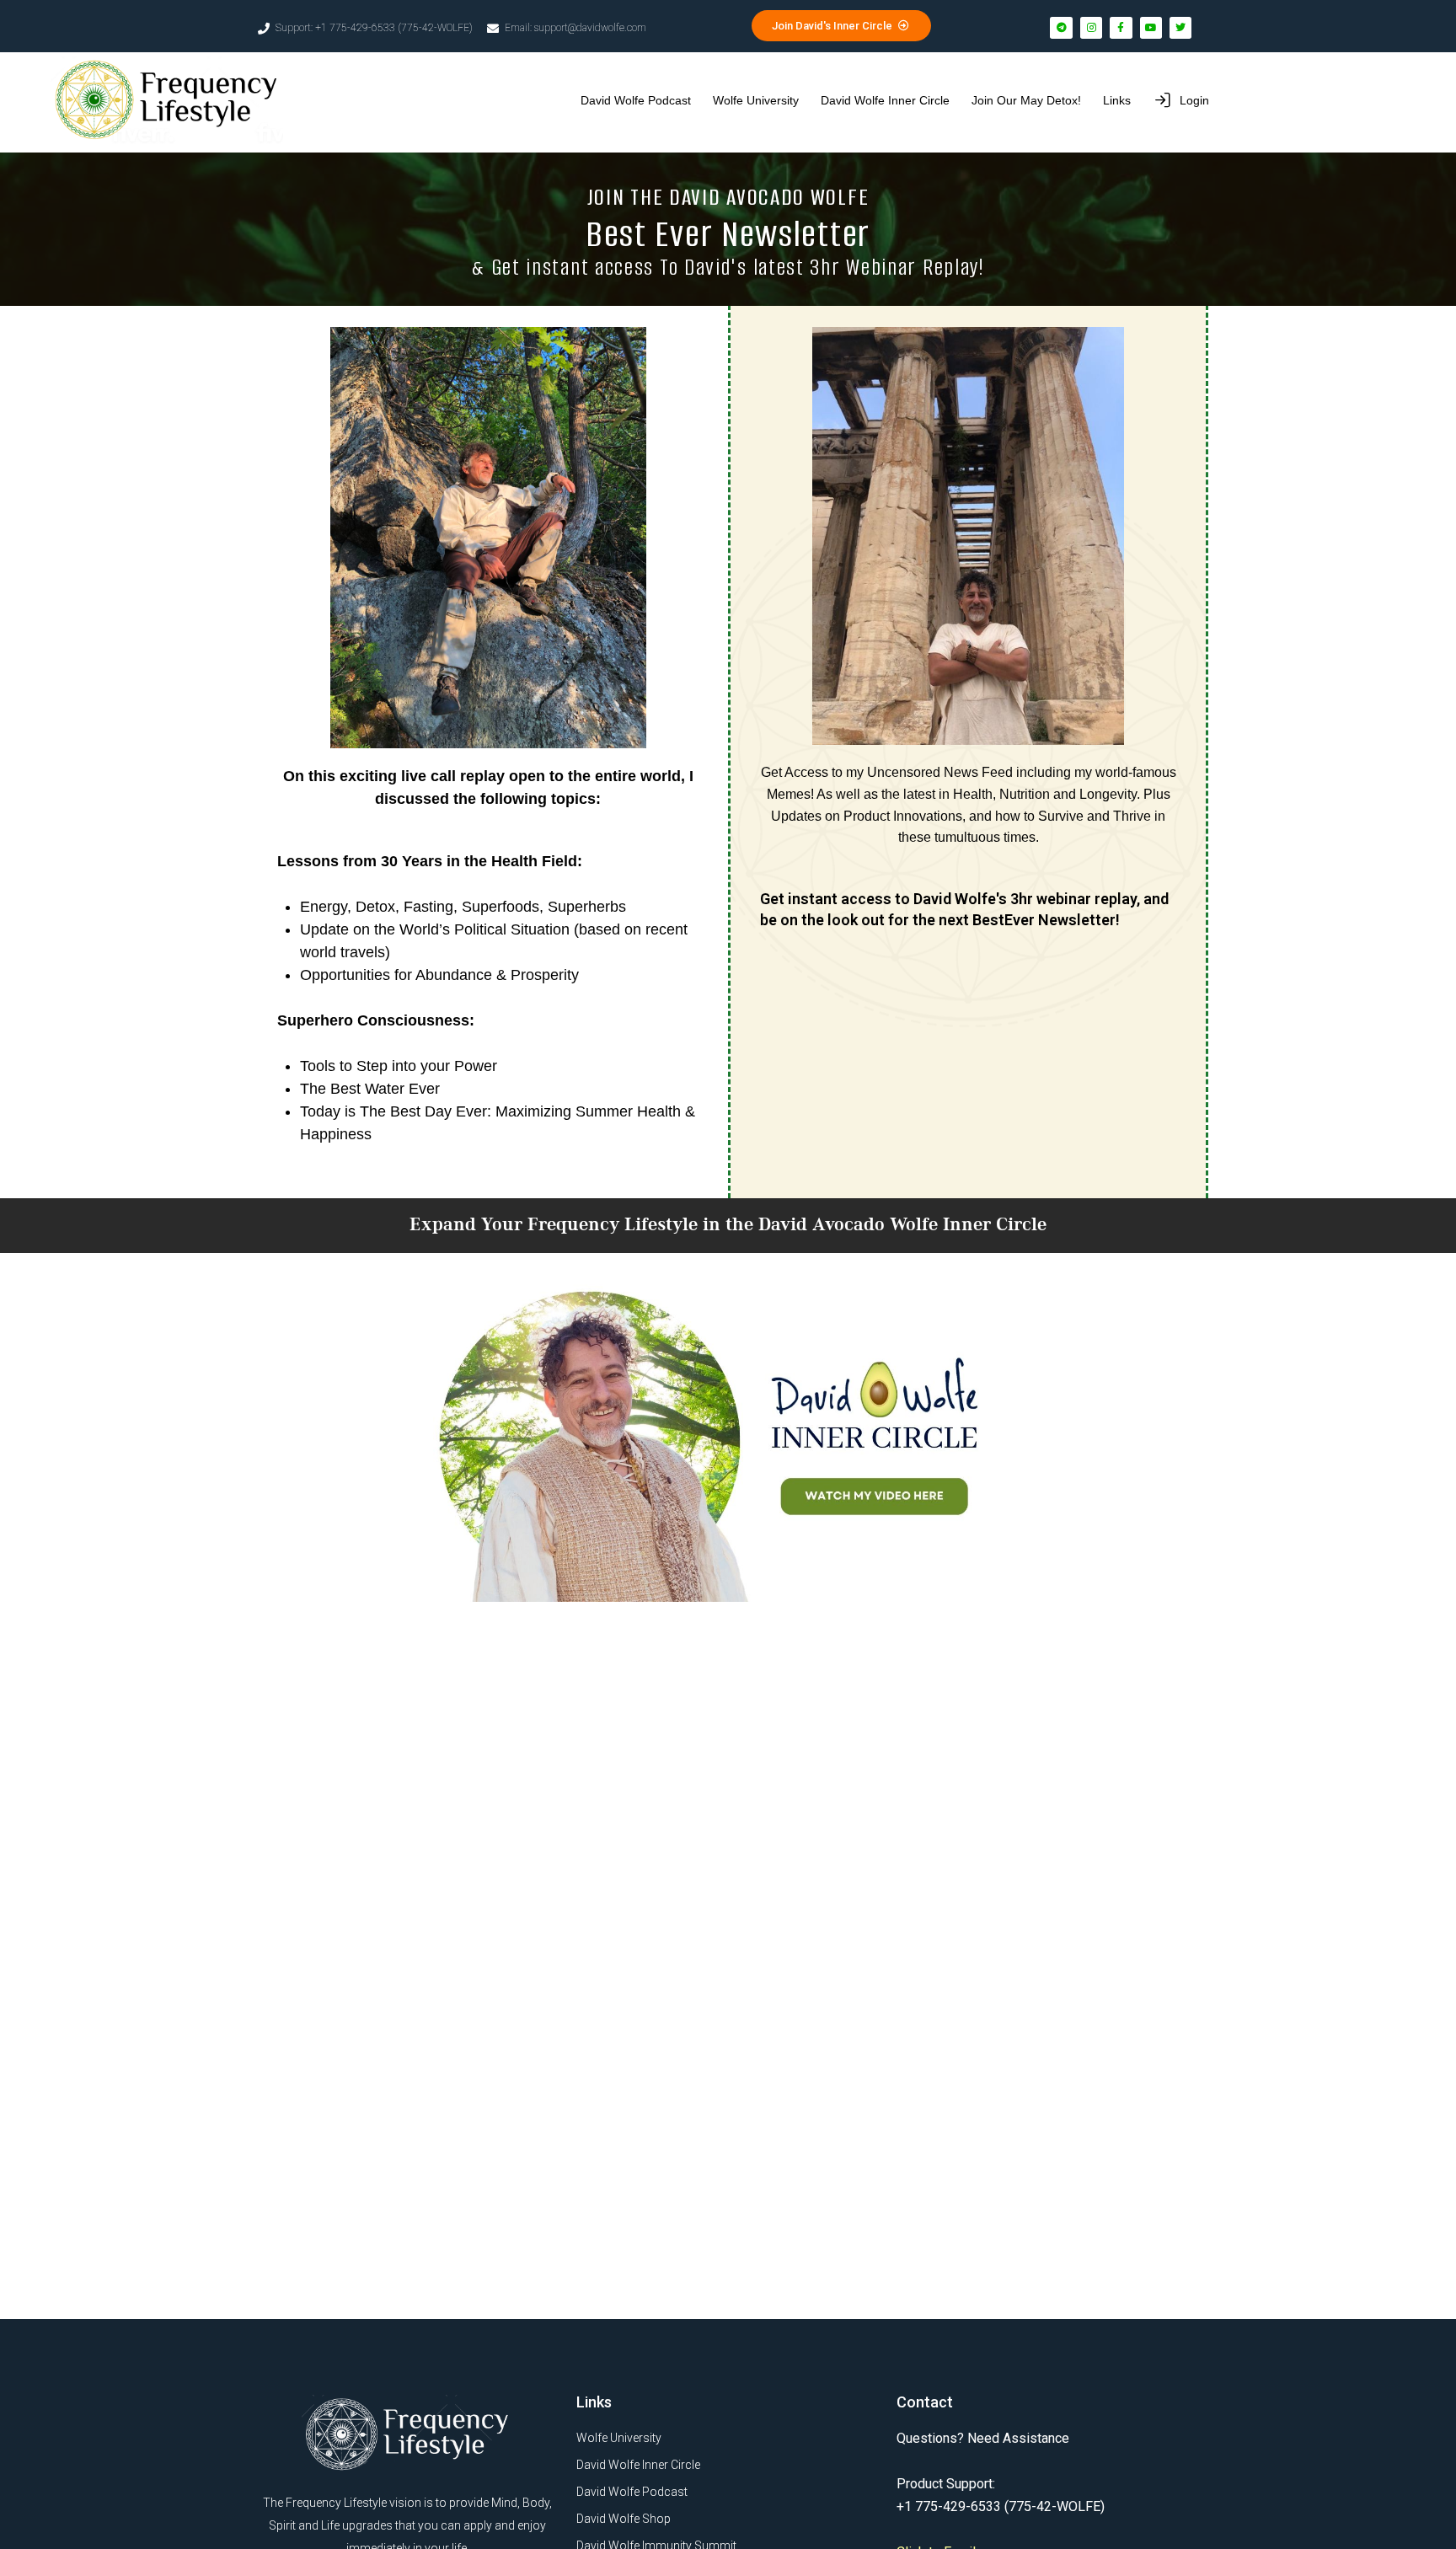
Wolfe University (756, 100)
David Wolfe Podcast (636, 100)
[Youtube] (1151, 28)
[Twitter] (1180, 28)
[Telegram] (1061, 28)
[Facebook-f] (1121, 28)
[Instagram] (1091, 28)
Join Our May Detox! (1026, 100)
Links (1117, 100)
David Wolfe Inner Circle (885, 100)
